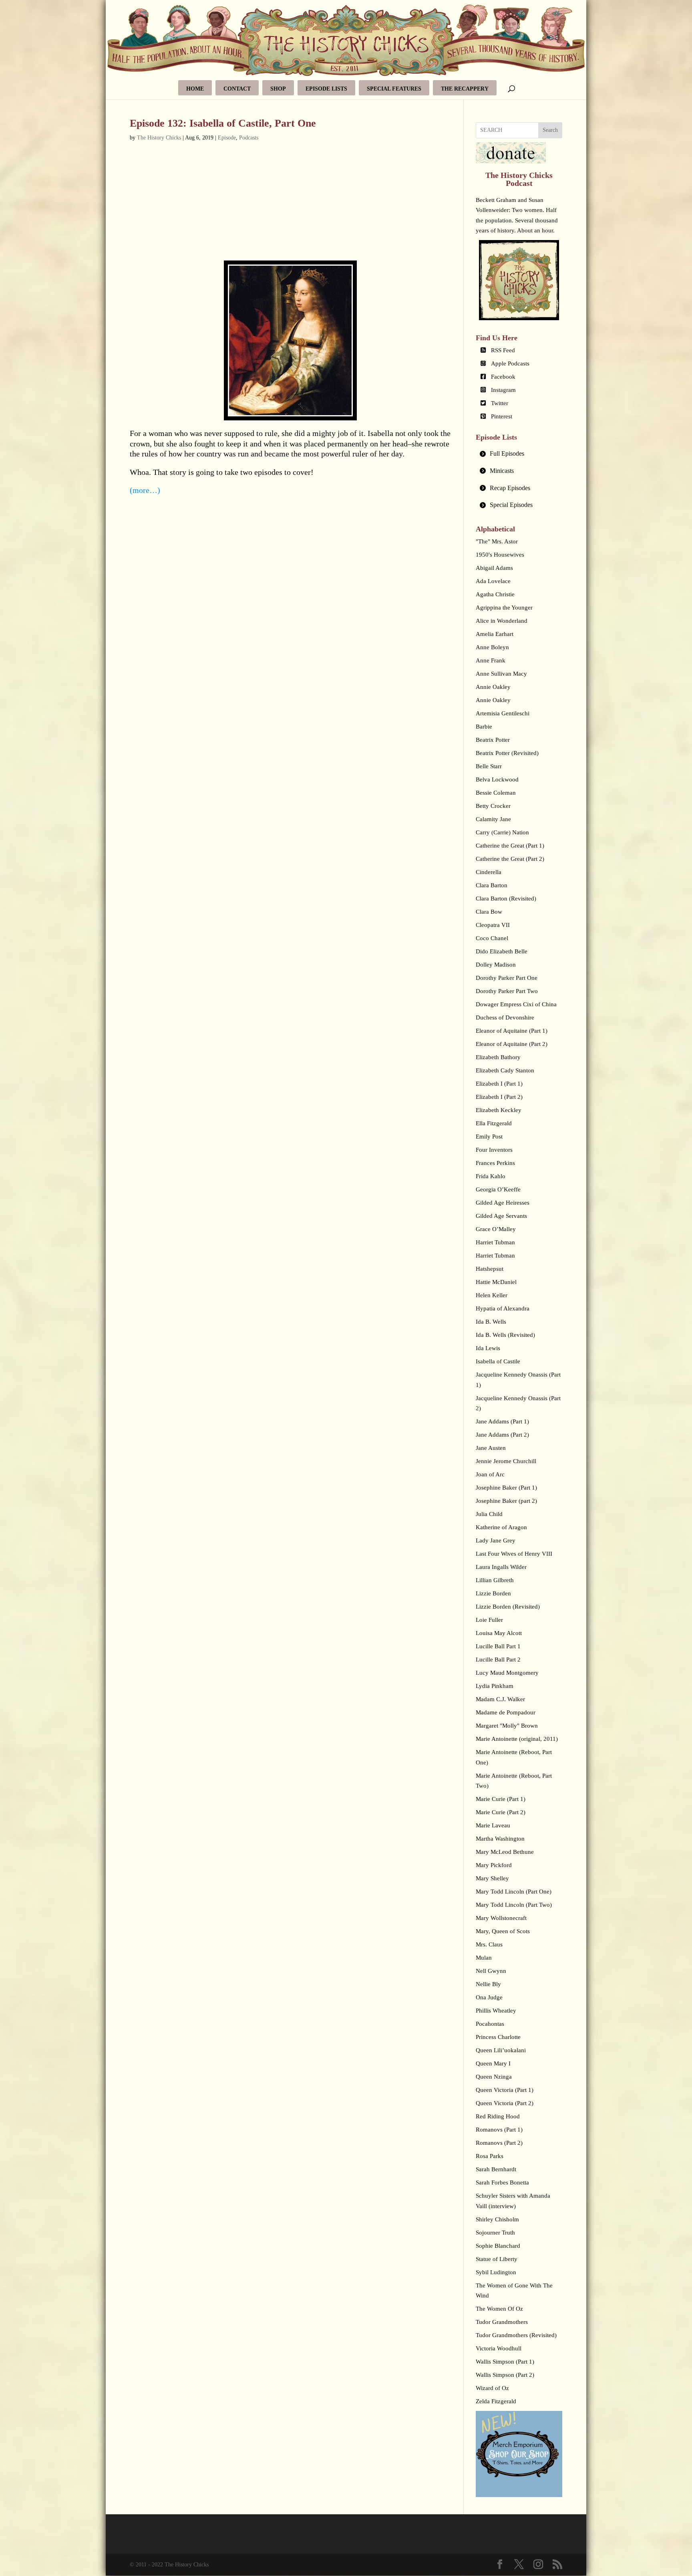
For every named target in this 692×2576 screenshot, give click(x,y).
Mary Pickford (494, 1865)
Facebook (503, 377)
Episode (227, 138)
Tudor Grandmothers (502, 2322)
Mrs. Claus (489, 1944)
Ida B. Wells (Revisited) (505, 1335)
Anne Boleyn (492, 647)
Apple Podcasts (510, 363)
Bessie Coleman (496, 793)
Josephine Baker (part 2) (506, 1501)
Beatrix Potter (493, 740)
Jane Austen (491, 1448)
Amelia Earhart (495, 634)
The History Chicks (159, 138)
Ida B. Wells (491, 1322)
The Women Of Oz (499, 2309)
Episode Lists (326, 89)
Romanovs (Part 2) (499, 2143)
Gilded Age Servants (501, 1216)
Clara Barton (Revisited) (506, 898)
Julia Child (489, 1514)
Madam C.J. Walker (500, 1699)
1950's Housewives (500, 555)
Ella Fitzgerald (494, 1123)
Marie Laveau (493, 1825)
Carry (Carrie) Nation (502, 832)
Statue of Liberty (497, 2259)
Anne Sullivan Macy (501, 674)
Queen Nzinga (494, 2077)
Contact (237, 89)
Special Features (394, 89)
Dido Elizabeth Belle (502, 951)
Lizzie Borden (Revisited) (508, 1607)
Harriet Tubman (495, 1242)
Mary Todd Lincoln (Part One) (514, 1892)
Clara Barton (492, 885)
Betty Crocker (493, 806)
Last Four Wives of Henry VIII (514, 1554)
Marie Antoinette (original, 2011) (517, 1739)
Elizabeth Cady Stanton (505, 1070)
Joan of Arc (490, 1474)
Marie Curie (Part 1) (501, 1799)
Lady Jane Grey (496, 1540)
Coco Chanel (492, 938)
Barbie (484, 727)
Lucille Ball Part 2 (498, 1659)
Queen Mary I (493, 2063)
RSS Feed (503, 350)
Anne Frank (491, 660)
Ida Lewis (488, 1348)
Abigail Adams (494, 568)
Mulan (484, 1958)
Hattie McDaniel (496, 1282)
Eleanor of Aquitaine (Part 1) (512, 1031)
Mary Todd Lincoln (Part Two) (514, 1905)
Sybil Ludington (496, 2272)
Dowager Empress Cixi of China (516, 1004)
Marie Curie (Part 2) (501, 1812)
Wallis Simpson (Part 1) (505, 2362)
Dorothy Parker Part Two (507, 991)
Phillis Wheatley (496, 2011)
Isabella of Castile (498, 1361)
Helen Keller (492, 1295)
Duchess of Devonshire (505, 1017)
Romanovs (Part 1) (499, 2130)
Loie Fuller (489, 1620)
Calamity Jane (493, 819)
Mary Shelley (492, 1878)
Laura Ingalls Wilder (501, 1567)
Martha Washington (500, 1839)
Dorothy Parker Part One (507, 978)
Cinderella (489, 872)
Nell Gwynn (491, 1971)
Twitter (500, 403)
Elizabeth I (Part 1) (499, 1084)
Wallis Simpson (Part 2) (505, 2375)
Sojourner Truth (495, 2233)
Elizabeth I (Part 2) (499, 1097)
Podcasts (249, 138)
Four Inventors (494, 1150)
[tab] (519, 454)
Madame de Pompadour (506, 1712)
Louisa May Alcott (499, 1633)
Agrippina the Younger (504, 608)
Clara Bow (489, 912)
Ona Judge (489, 1997)
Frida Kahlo (491, 1176)
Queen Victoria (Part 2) (505, 2103)
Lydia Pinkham (495, 1686)
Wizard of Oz (492, 2388)
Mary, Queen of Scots (503, 1931)
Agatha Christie (495, 594)
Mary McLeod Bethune (505, 1852)
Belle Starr (489, 766)
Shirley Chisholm (497, 2219)
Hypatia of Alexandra (503, 1308)
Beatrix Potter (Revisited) (507, 753)
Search (550, 130)
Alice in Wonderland (502, 621)
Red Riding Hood (498, 2116)
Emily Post (489, 1137)
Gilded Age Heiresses (503, 1203)
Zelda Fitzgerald (496, 2401)
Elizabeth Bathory (498, 1057)
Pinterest (502, 416)
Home (195, 89)
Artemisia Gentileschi (503, 713)
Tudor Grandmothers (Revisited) (516, 2335)
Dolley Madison (496, 965)
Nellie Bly (488, 1984)
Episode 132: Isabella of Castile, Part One (223, 123)
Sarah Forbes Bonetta (502, 2182)
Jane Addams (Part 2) (502, 1435)
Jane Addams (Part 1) (502, 1421)
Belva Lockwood (497, 779)
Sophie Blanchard (498, 2246)
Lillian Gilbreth (495, 1580)
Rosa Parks (490, 2156)
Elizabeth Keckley (499, 1110)
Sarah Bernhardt (496, 2169)
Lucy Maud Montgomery (507, 1673)
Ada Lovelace (493, 581)
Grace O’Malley (496, 1229)
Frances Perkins (495, 1163)
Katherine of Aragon (501, 1527)
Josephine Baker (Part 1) (506, 1488)
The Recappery (465, 89)
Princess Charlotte (498, 2037)
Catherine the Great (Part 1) (510, 846)
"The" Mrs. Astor (497, 541)
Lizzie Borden (493, 1593)
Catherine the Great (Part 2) (510, 859)
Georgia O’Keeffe (498, 1189)
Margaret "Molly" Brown (507, 1726)
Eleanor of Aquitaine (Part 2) (512, 1044)
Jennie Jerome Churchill (506, 1461)
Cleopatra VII (493, 925)
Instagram (503, 390)
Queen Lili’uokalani (501, 2050)
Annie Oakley (493, 687)
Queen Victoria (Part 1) (505, 2090)
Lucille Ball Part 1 (498, 1646)
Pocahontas (490, 2024)
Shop (278, 89)
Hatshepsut (490, 1269)
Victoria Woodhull (499, 2348)
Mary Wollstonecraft (501, 1918)
